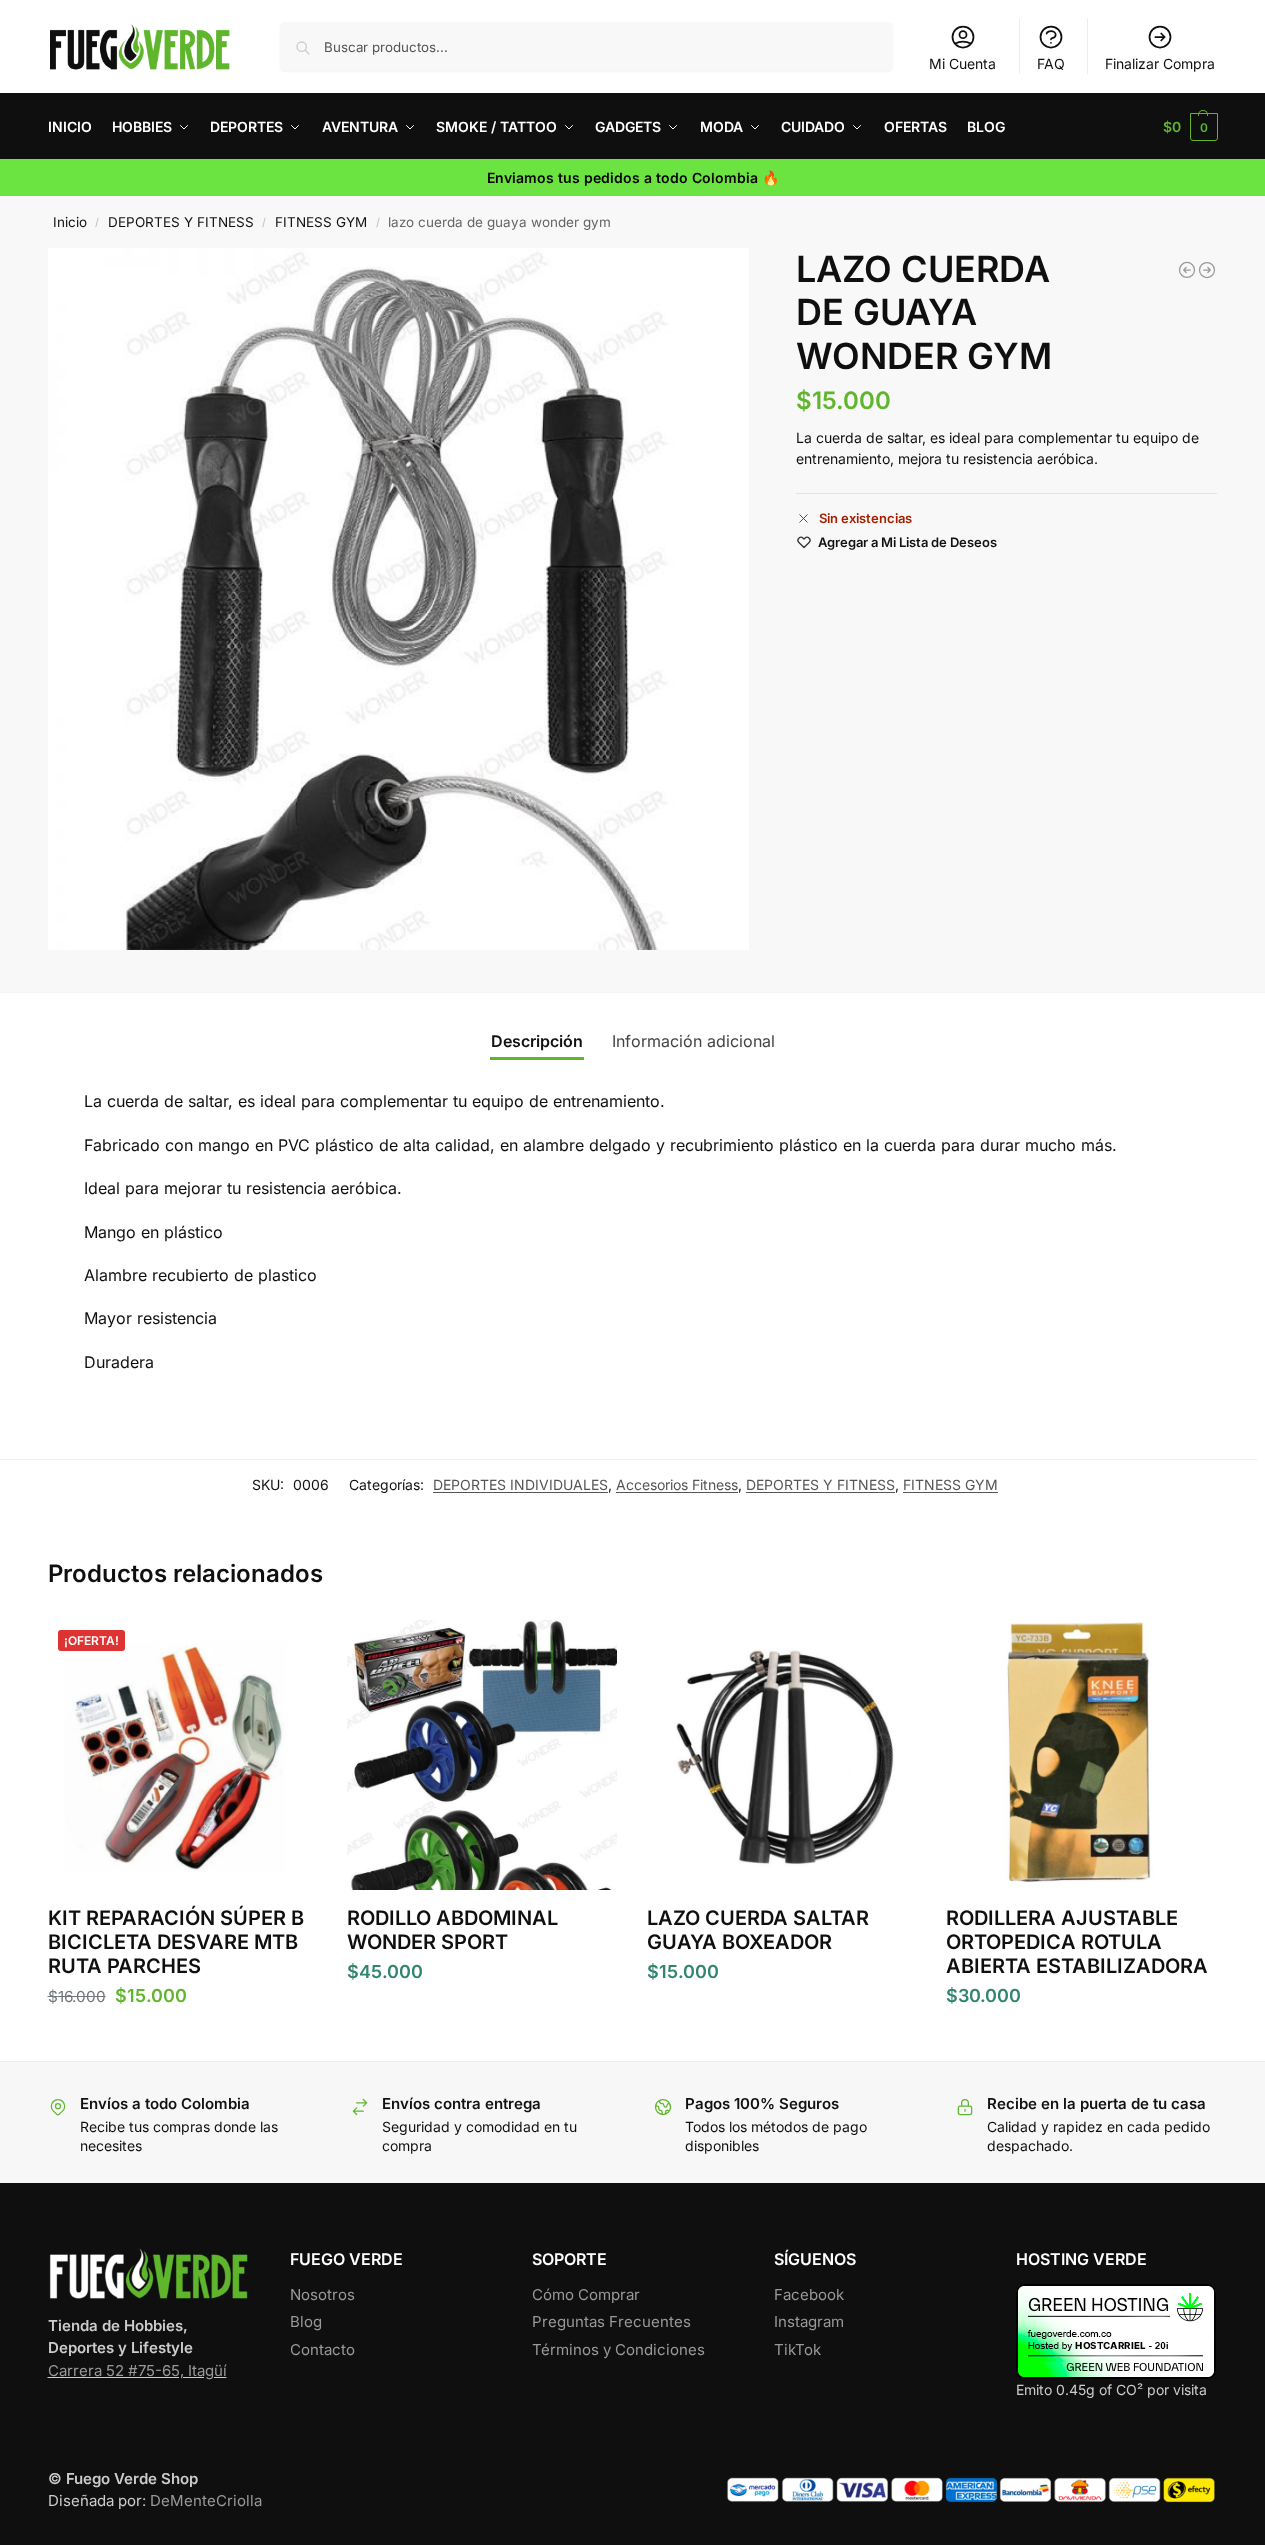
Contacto (322, 2349)
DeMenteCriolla (206, 2500)
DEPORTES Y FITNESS (181, 222)
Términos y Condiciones (618, 2349)
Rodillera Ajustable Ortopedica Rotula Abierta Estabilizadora (1077, 1942)
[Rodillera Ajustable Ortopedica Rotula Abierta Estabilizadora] (1081, 1755)
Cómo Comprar (586, 2294)
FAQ (1051, 63)
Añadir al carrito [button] (182, 2040)
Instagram (809, 2321)
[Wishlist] (287, 1650)
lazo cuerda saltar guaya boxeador (758, 1930)
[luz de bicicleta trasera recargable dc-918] (1207, 270)
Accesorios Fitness (677, 1484)
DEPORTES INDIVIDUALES (520, 1484)
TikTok (797, 2349)
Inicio (70, 222)
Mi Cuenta (962, 63)
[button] (1190, 126)
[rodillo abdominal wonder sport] (482, 1755)
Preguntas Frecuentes (611, 2321)
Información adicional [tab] (693, 1041)
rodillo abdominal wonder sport (452, 1930)
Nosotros (322, 2294)
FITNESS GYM (321, 222)
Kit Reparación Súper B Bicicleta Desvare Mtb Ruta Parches (176, 1942)
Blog (306, 2321)
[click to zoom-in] (399, 599)
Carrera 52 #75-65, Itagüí (137, 2370)
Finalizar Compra (1160, 63)
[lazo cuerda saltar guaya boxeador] (1187, 270)
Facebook (809, 2294)
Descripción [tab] (537, 1041)
